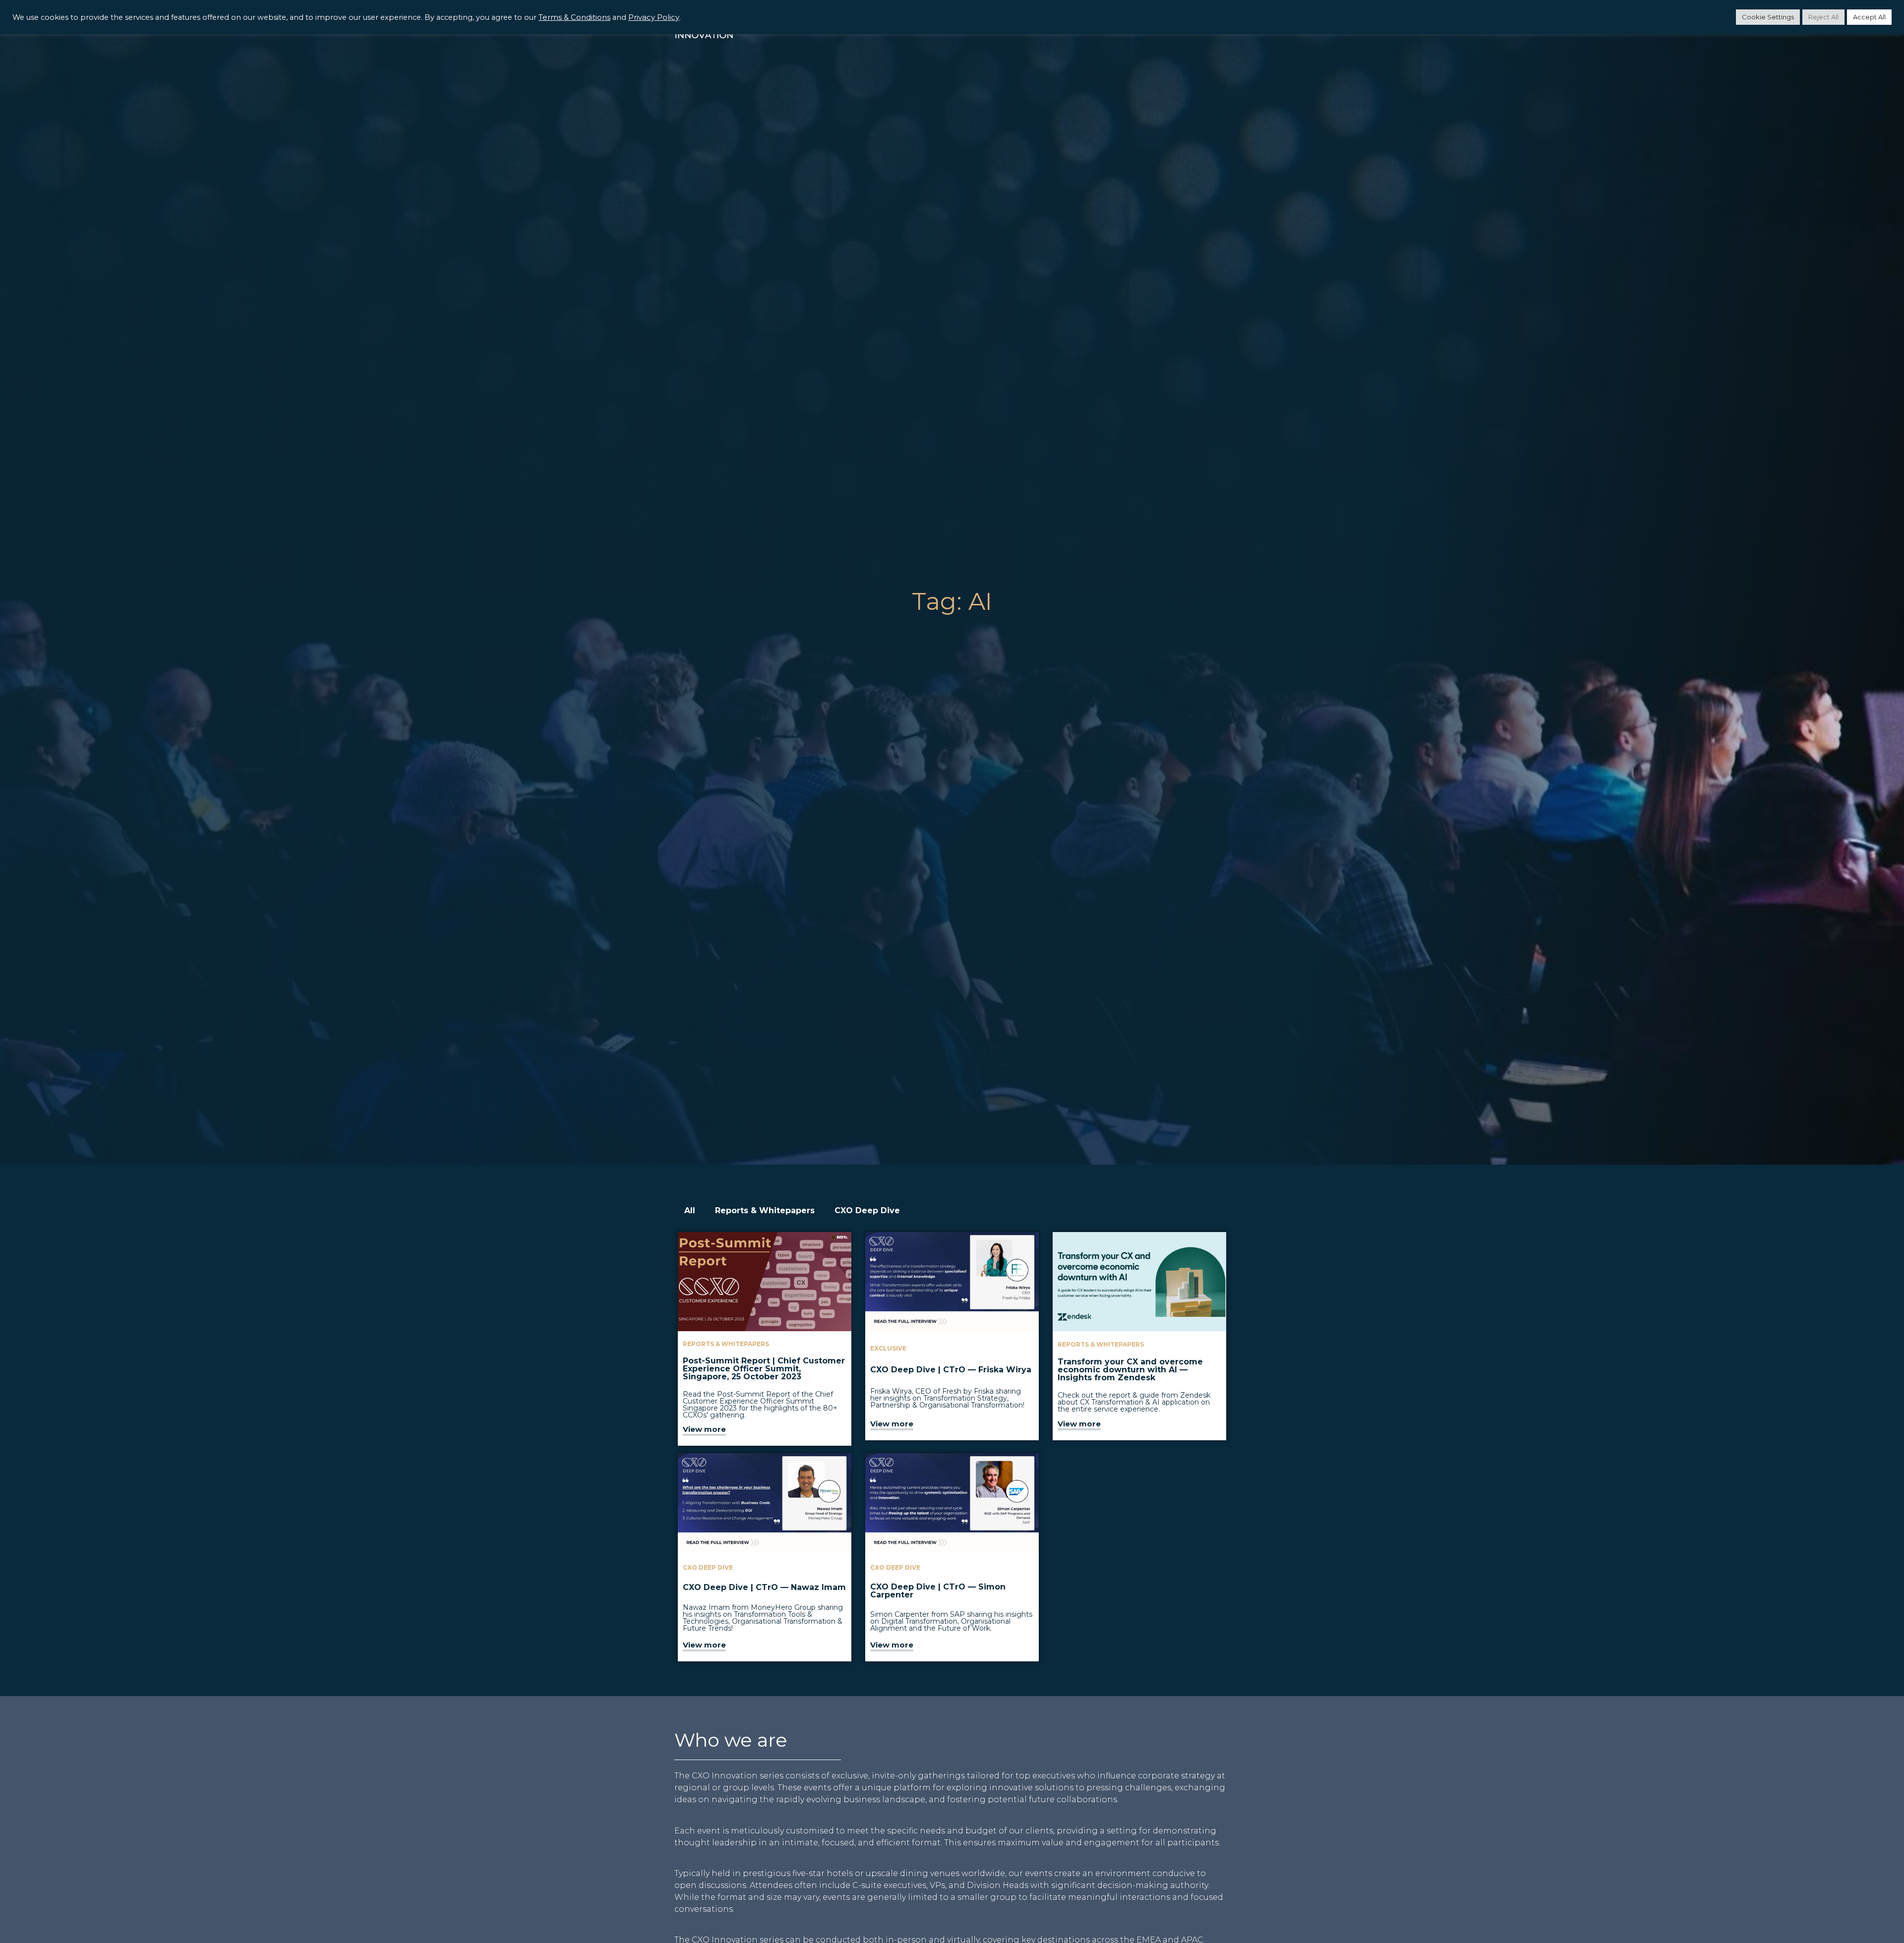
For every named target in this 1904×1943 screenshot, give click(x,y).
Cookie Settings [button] (1768, 17)
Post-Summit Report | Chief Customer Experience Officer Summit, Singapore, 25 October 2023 (764, 1369)
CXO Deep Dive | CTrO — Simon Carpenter (938, 1591)
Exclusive (888, 1348)
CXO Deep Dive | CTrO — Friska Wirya (951, 1370)
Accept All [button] (1869, 17)
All (690, 1210)
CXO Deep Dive (867, 1210)
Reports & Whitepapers (765, 1210)
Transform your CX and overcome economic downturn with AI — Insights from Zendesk (1130, 1370)
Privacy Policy (654, 17)
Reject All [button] (1823, 17)
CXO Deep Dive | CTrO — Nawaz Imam (764, 1587)
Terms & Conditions (574, 17)
